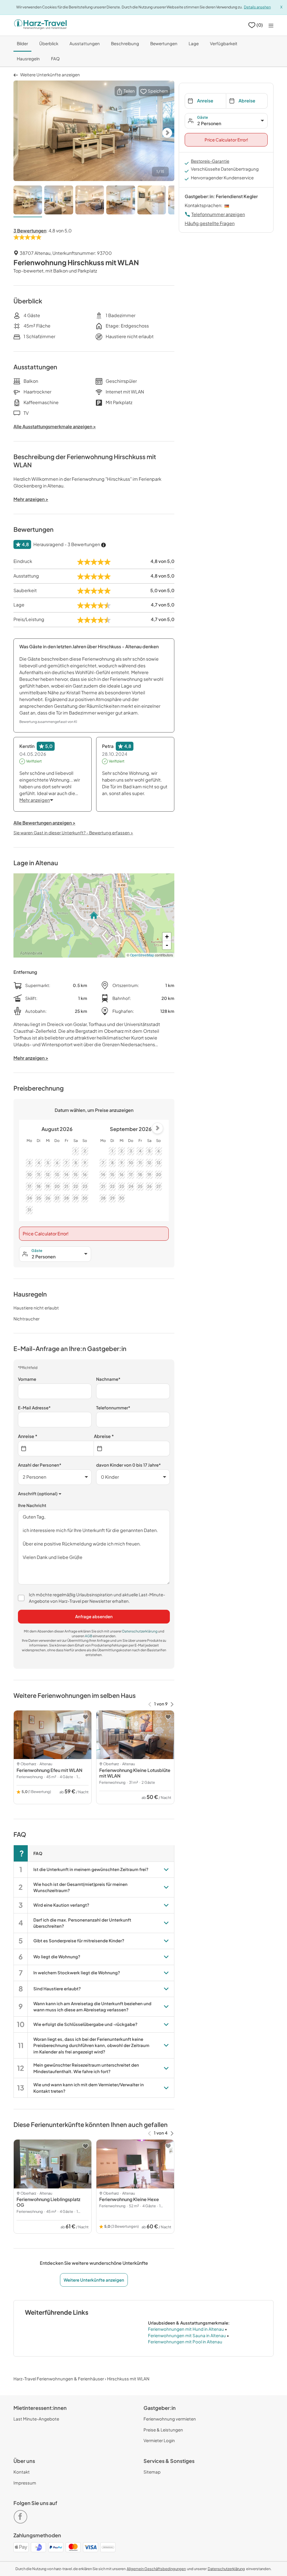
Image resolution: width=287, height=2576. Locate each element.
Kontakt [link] (22, 2472)
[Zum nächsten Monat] (158, 1128)
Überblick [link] (49, 43)
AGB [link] (89, 1636)
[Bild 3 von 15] (90, 201)
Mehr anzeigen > (31, 1058)
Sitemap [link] (152, 2472)
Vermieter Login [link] (159, 2440)
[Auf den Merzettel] (85, 1717)
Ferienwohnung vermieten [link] (170, 2419)
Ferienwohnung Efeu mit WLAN (49, 1770)
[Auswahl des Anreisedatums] (56, 1449)
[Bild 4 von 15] (121, 201)
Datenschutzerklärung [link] (140, 1631)
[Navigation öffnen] (271, 25)
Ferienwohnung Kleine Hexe (129, 2199)
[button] (126, 91)
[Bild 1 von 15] (28, 201)
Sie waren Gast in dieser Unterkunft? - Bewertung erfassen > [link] (73, 833)
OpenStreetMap (142, 955)
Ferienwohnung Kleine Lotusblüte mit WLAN (135, 1773)
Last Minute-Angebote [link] (36, 2419)
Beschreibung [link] (125, 43)
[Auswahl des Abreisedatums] (132, 1449)
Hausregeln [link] (28, 59)
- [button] (167, 945)
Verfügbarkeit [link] (224, 43)
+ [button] (167, 937)
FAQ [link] (55, 59)
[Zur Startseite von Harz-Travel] (40, 25)
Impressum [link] (25, 2483)
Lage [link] (194, 43)
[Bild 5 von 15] (152, 201)
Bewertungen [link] (164, 43)
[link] (22, 2514)
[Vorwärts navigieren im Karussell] (172, 1704)
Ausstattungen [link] (85, 43)
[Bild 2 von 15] (59, 201)
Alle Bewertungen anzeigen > (44, 823)
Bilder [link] (22, 43)
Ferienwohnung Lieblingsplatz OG (48, 2202)
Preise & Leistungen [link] (163, 2430)
